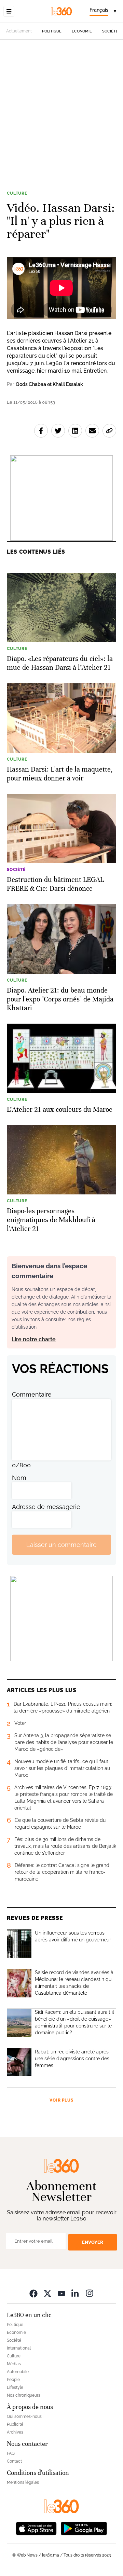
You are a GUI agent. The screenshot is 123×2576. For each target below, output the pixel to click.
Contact (14, 2461)
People (13, 2380)
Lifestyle (15, 2387)
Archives (15, 2432)
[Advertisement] (61, 119)
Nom (19, 1478)
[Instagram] (90, 2293)
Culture (17, 193)
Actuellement (19, 31)
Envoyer (93, 2242)
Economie (82, 31)
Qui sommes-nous (24, 2416)
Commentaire (32, 1394)
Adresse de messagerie (46, 1507)
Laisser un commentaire (61, 1545)
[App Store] (36, 2528)
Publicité (15, 2424)
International (19, 2348)
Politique (52, 31)
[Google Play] (84, 2528)
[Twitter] (47, 2293)
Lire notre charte (34, 1339)
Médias (14, 2364)
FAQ (11, 2453)
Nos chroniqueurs (24, 2395)
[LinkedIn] (76, 2293)
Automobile (18, 2372)
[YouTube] (61, 2293)
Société (110, 31)
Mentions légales (23, 2482)
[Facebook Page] (33, 2293)
